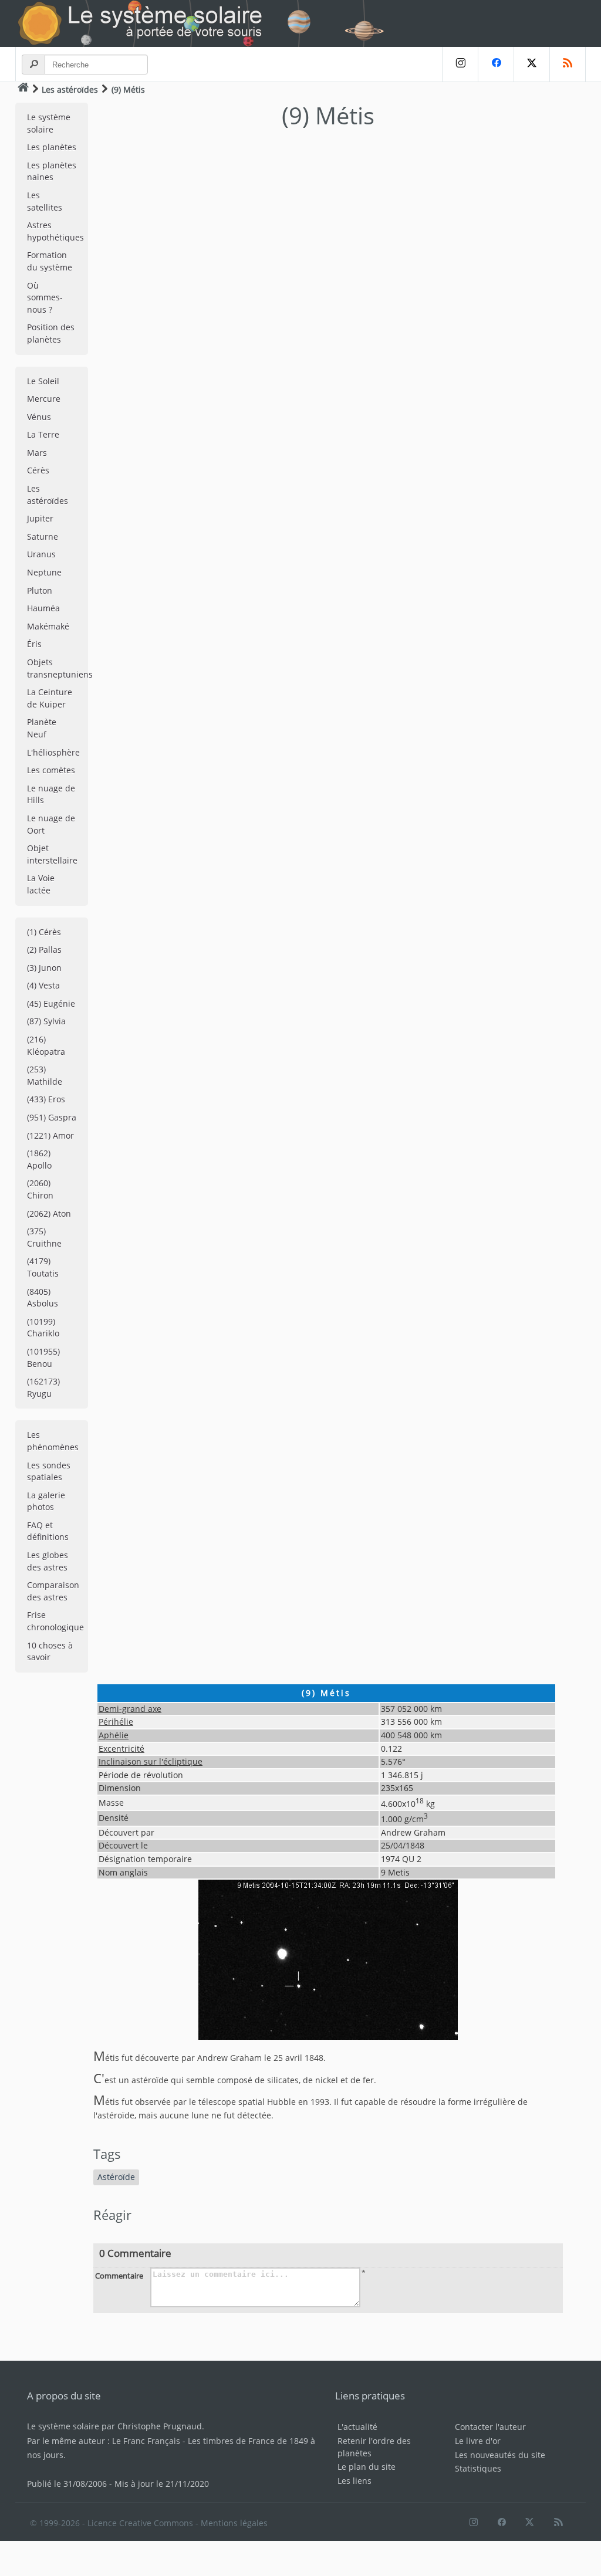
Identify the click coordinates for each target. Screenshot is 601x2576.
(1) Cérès (44, 932)
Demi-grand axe (130, 1709)
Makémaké (48, 626)
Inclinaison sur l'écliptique (151, 1761)
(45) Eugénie (51, 1003)
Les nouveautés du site (500, 2455)
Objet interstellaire (52, 854)
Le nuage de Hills (51, 794)
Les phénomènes (53, 1441)
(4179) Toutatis (43, 1267)
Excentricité (121, 1749)
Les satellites (45, 201)
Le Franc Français (146, 2441)
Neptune (44, 572)
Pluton (40, 590)
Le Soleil (43, 381)
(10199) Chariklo (43, 1328)
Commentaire (119, 2276)
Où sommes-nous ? (45, 297)
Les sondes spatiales (49, 1471)
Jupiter (40, 518)
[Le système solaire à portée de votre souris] (206, 23)
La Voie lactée (41, 884)
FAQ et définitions (48, 1531)
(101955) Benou (43, 1358)
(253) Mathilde (45, 1075)
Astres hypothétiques (55, 231)
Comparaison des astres (53, 1591)
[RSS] (568, 64)
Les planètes (52, 147)
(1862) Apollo (39, 1159)
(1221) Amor (50, 1135)
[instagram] (460, 64)
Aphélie (114, 1735)
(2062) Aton (49, 1213)
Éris (34, 644)
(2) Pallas (44, 950)
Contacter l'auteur (490, 2427)
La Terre (43, 434)
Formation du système (50, 261)
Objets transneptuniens (58, 668)
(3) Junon (44, 968)
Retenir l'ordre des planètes (374, 2447)
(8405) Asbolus (43, 1298)
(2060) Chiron (40, 1189)
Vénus (39, 417)
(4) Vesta (43, 985)
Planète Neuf (42, 728)
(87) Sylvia (46, 1021)
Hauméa (43, 608)
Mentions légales (234, 2523)
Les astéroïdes (70, 89)
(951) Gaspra (52, 1117)
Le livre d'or (478, 2441)
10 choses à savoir (50, 1651)
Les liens (354, 2481)
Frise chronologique (55, 1621)
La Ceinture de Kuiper (50, 698)
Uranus (41, 554)
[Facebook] (496, 64)
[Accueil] (23, 89)
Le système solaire (49, 123)
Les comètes (51, 770)
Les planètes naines (52, 171)
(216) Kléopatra (46, 1045)
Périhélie (116, 1722)
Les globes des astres (48, 1561)
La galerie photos (46, 1501)
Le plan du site (367, 2467)
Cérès (38, 470)
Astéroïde (116, 2177)
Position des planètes (51, 333)
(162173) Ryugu (43, 1387)
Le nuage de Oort (51, 824)
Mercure (44, 399)
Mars (37, 453)
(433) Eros (46, 1099)
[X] (531, 64)
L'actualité (357, 2427)
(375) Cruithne (44, 1237)
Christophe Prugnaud (160, 2426)
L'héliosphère (53, 752)
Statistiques (478, 2468)
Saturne (43, 536)
